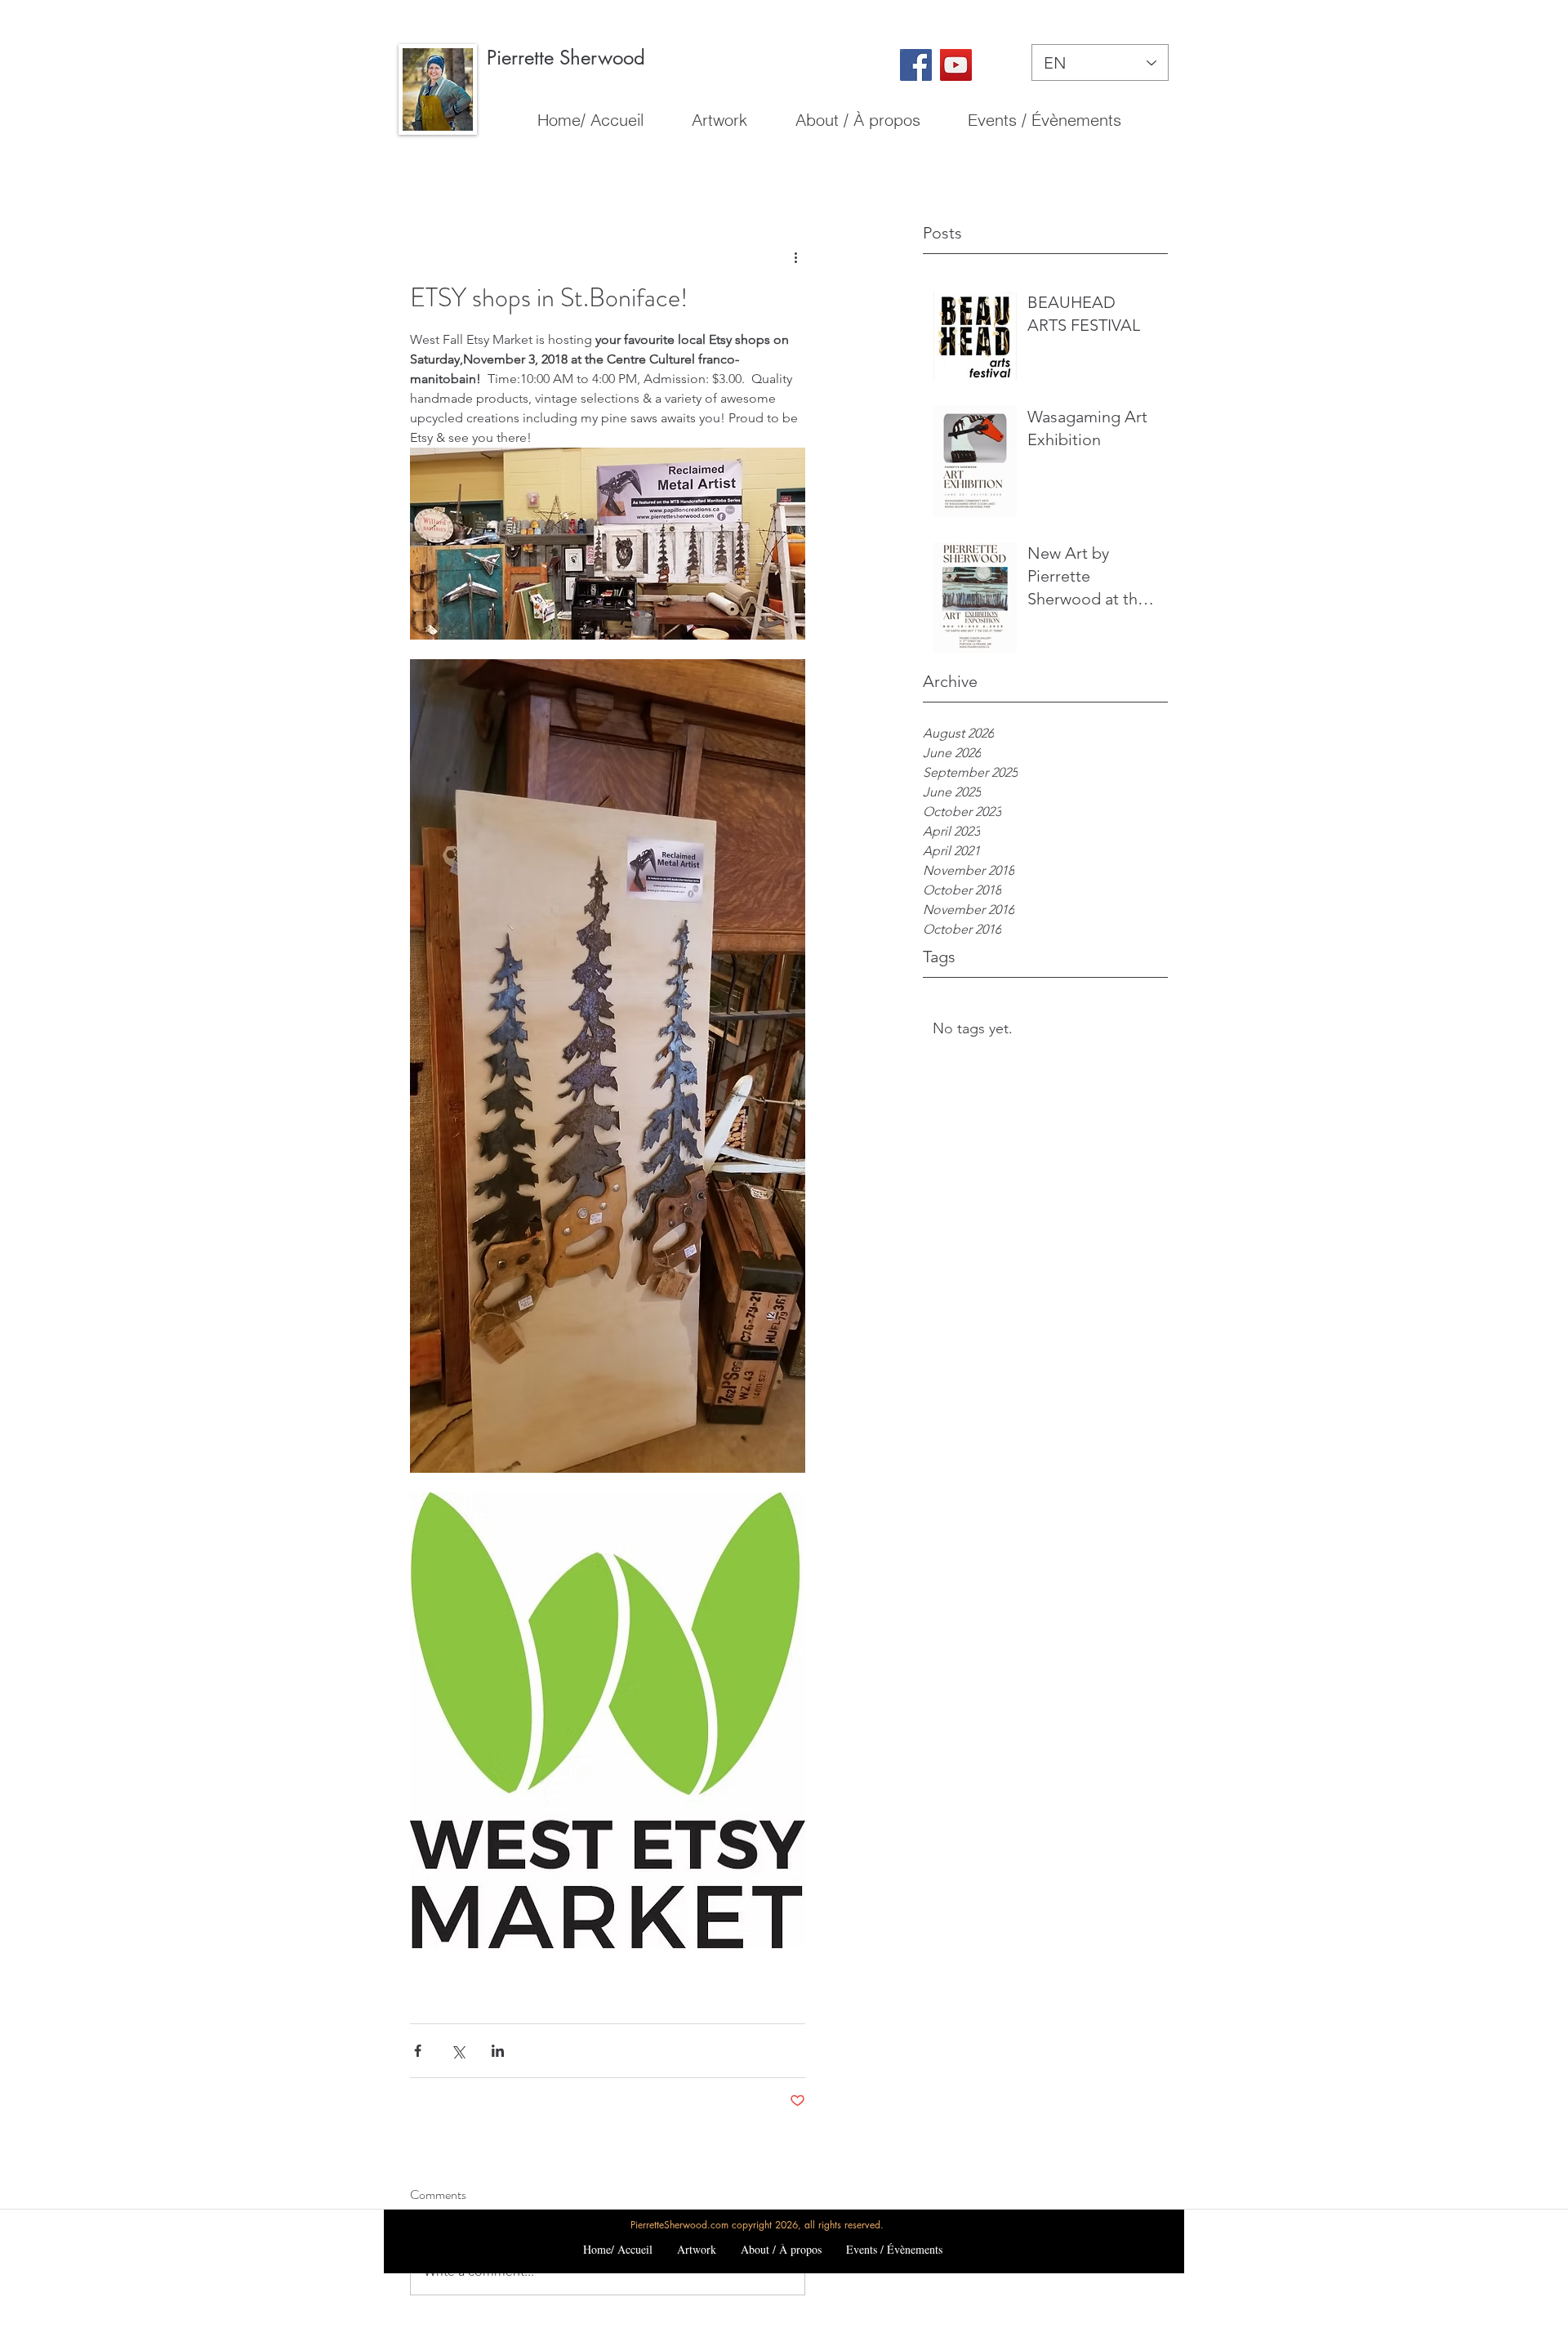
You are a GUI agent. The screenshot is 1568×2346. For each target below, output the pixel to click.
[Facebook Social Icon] (916, 65)
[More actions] (795, 256)
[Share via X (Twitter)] (458, 2051)
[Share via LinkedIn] (498, 2051)
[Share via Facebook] (418, 2051)
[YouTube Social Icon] (956, 65)
